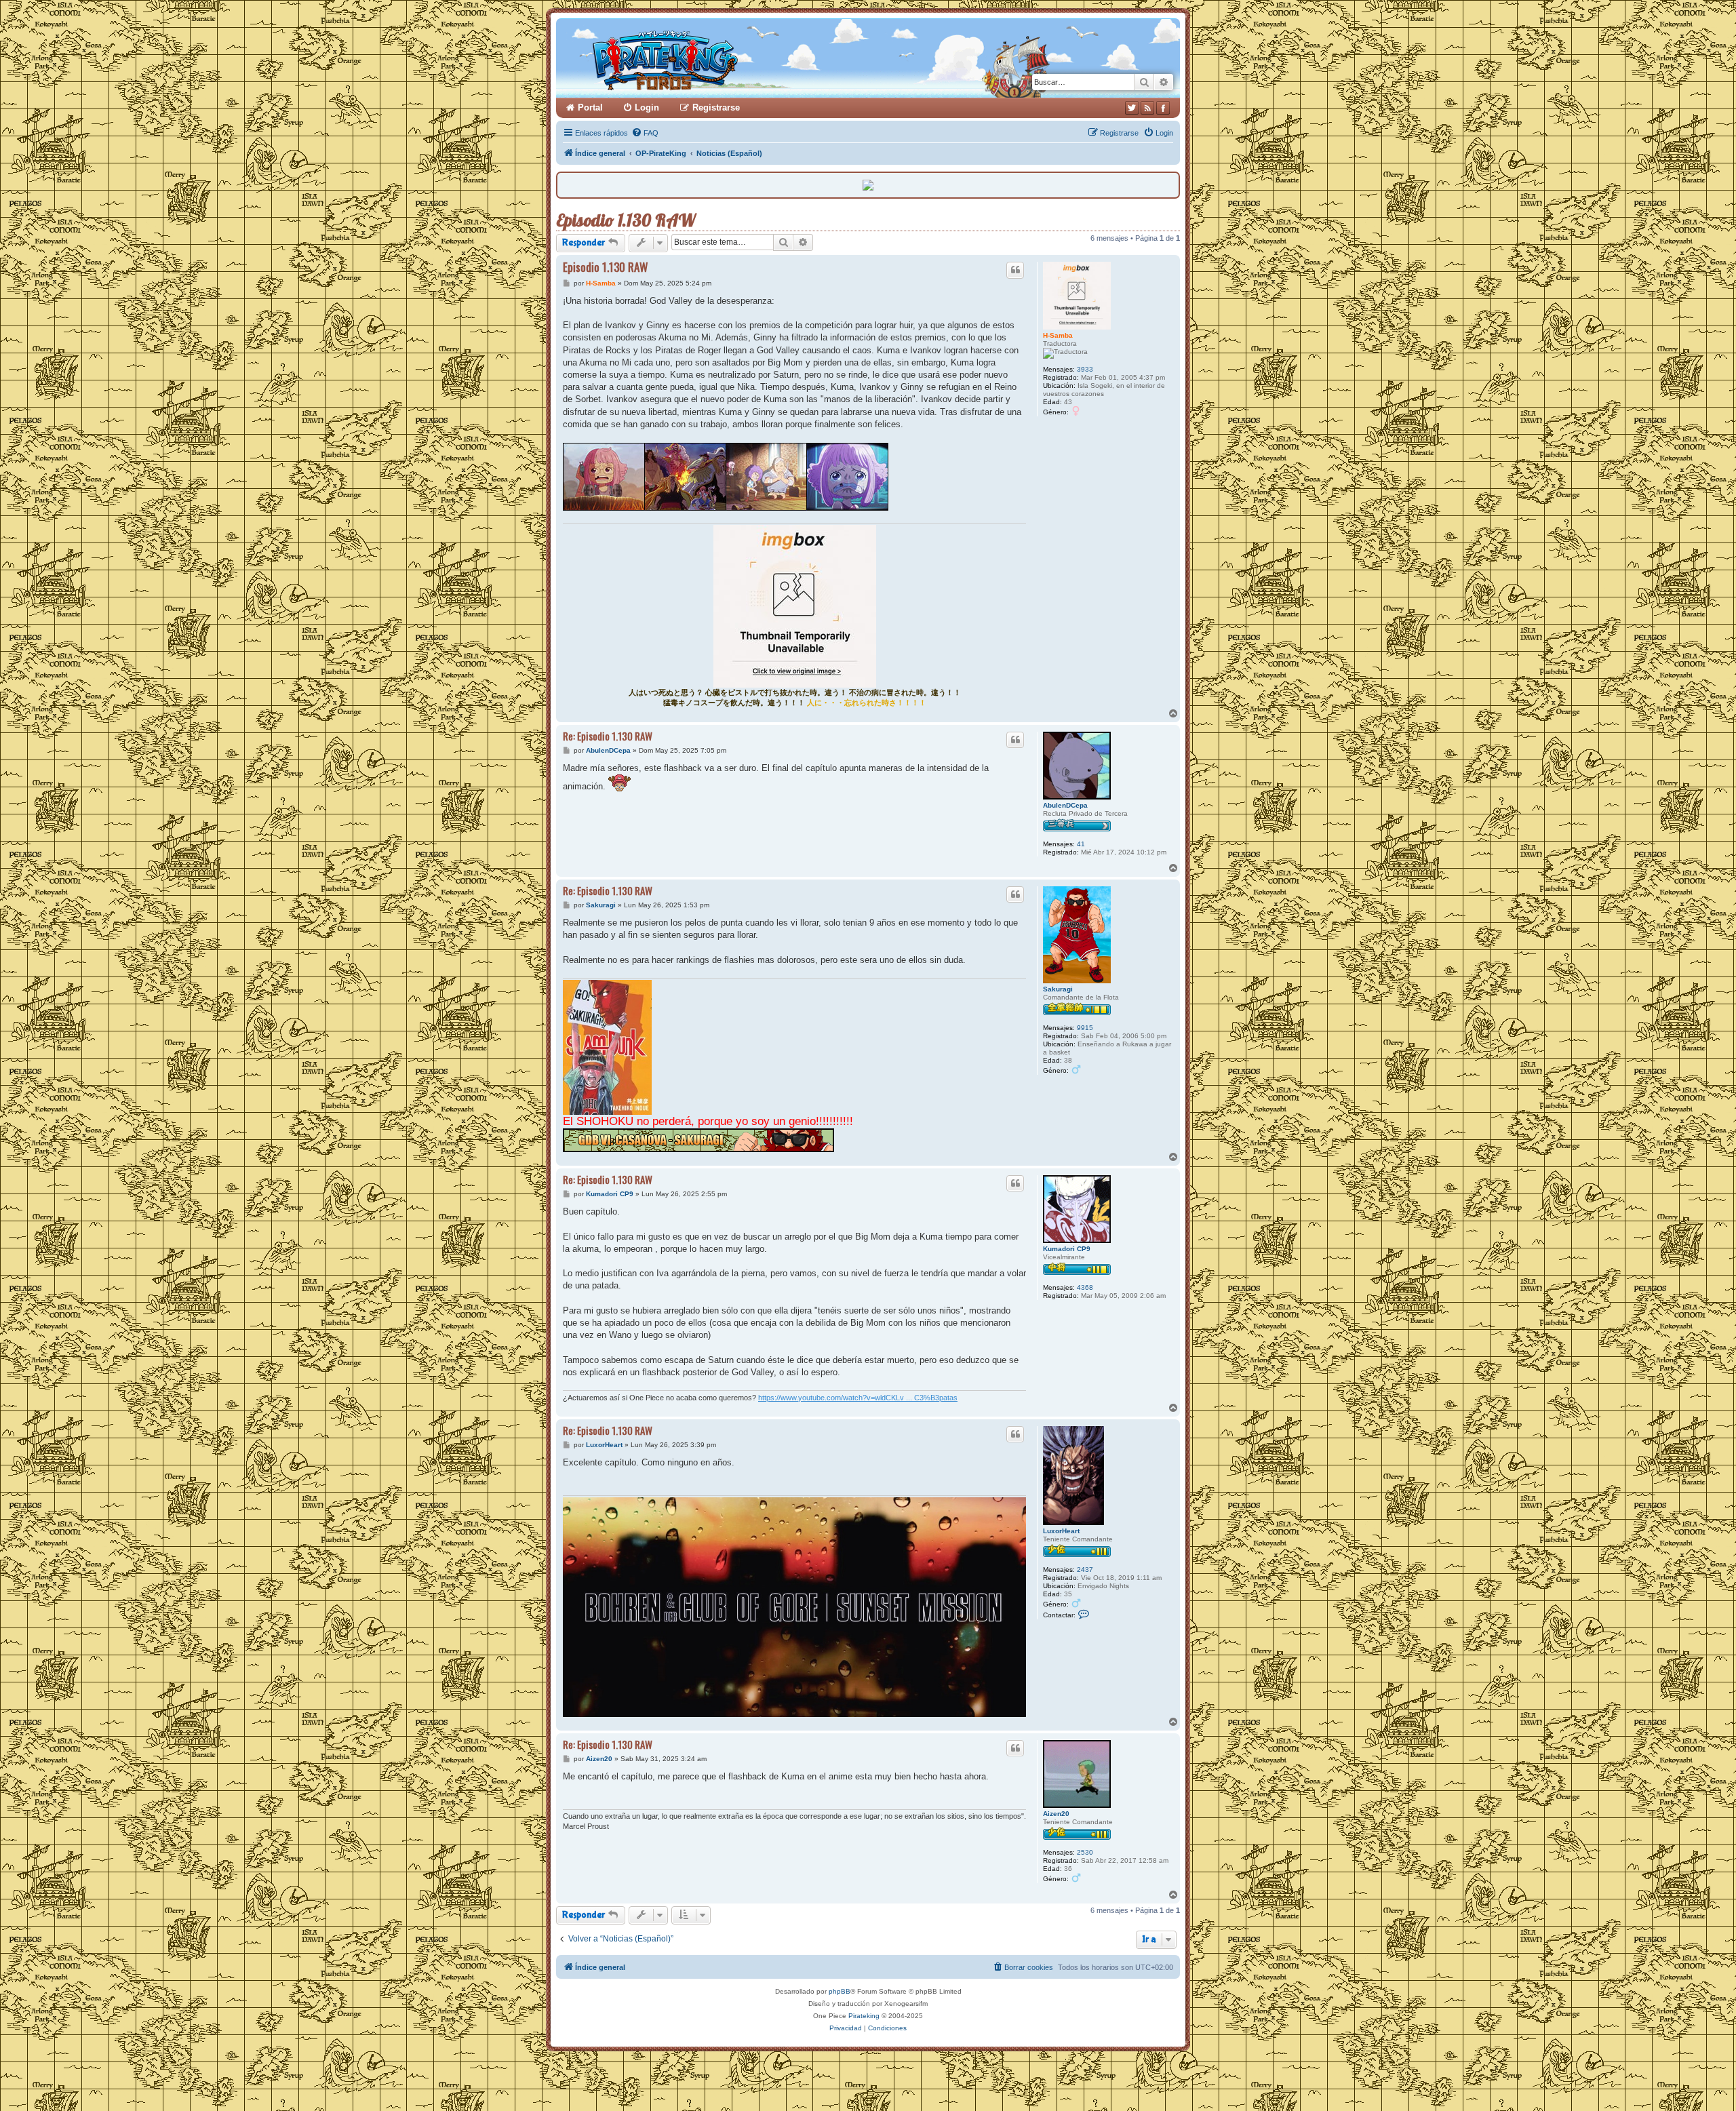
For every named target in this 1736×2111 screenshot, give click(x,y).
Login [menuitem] (647, 107)
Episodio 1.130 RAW (626, 220)
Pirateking (864, 2016)
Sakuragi (1058, 989)
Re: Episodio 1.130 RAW (608, 736)
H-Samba (1058, 335)
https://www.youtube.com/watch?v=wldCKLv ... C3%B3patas (858, 1398)
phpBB (840, 1991)
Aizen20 (1056, 1814)
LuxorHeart (1061, 1531)
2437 (1085, 1570)
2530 (1085, 1852)
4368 (1085, 1287)
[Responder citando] (1015, 270)
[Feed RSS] (1147, 108)
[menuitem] (645, 133)
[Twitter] (1132, 108)
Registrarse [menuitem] (716, 107)
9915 (1085, 1028)
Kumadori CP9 (1067, 1249)
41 (1081, 844)
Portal (590, 107)
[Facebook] (1163, 108)
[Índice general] (717, 58)
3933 (1085, 369)
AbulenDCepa (1065, 805)
